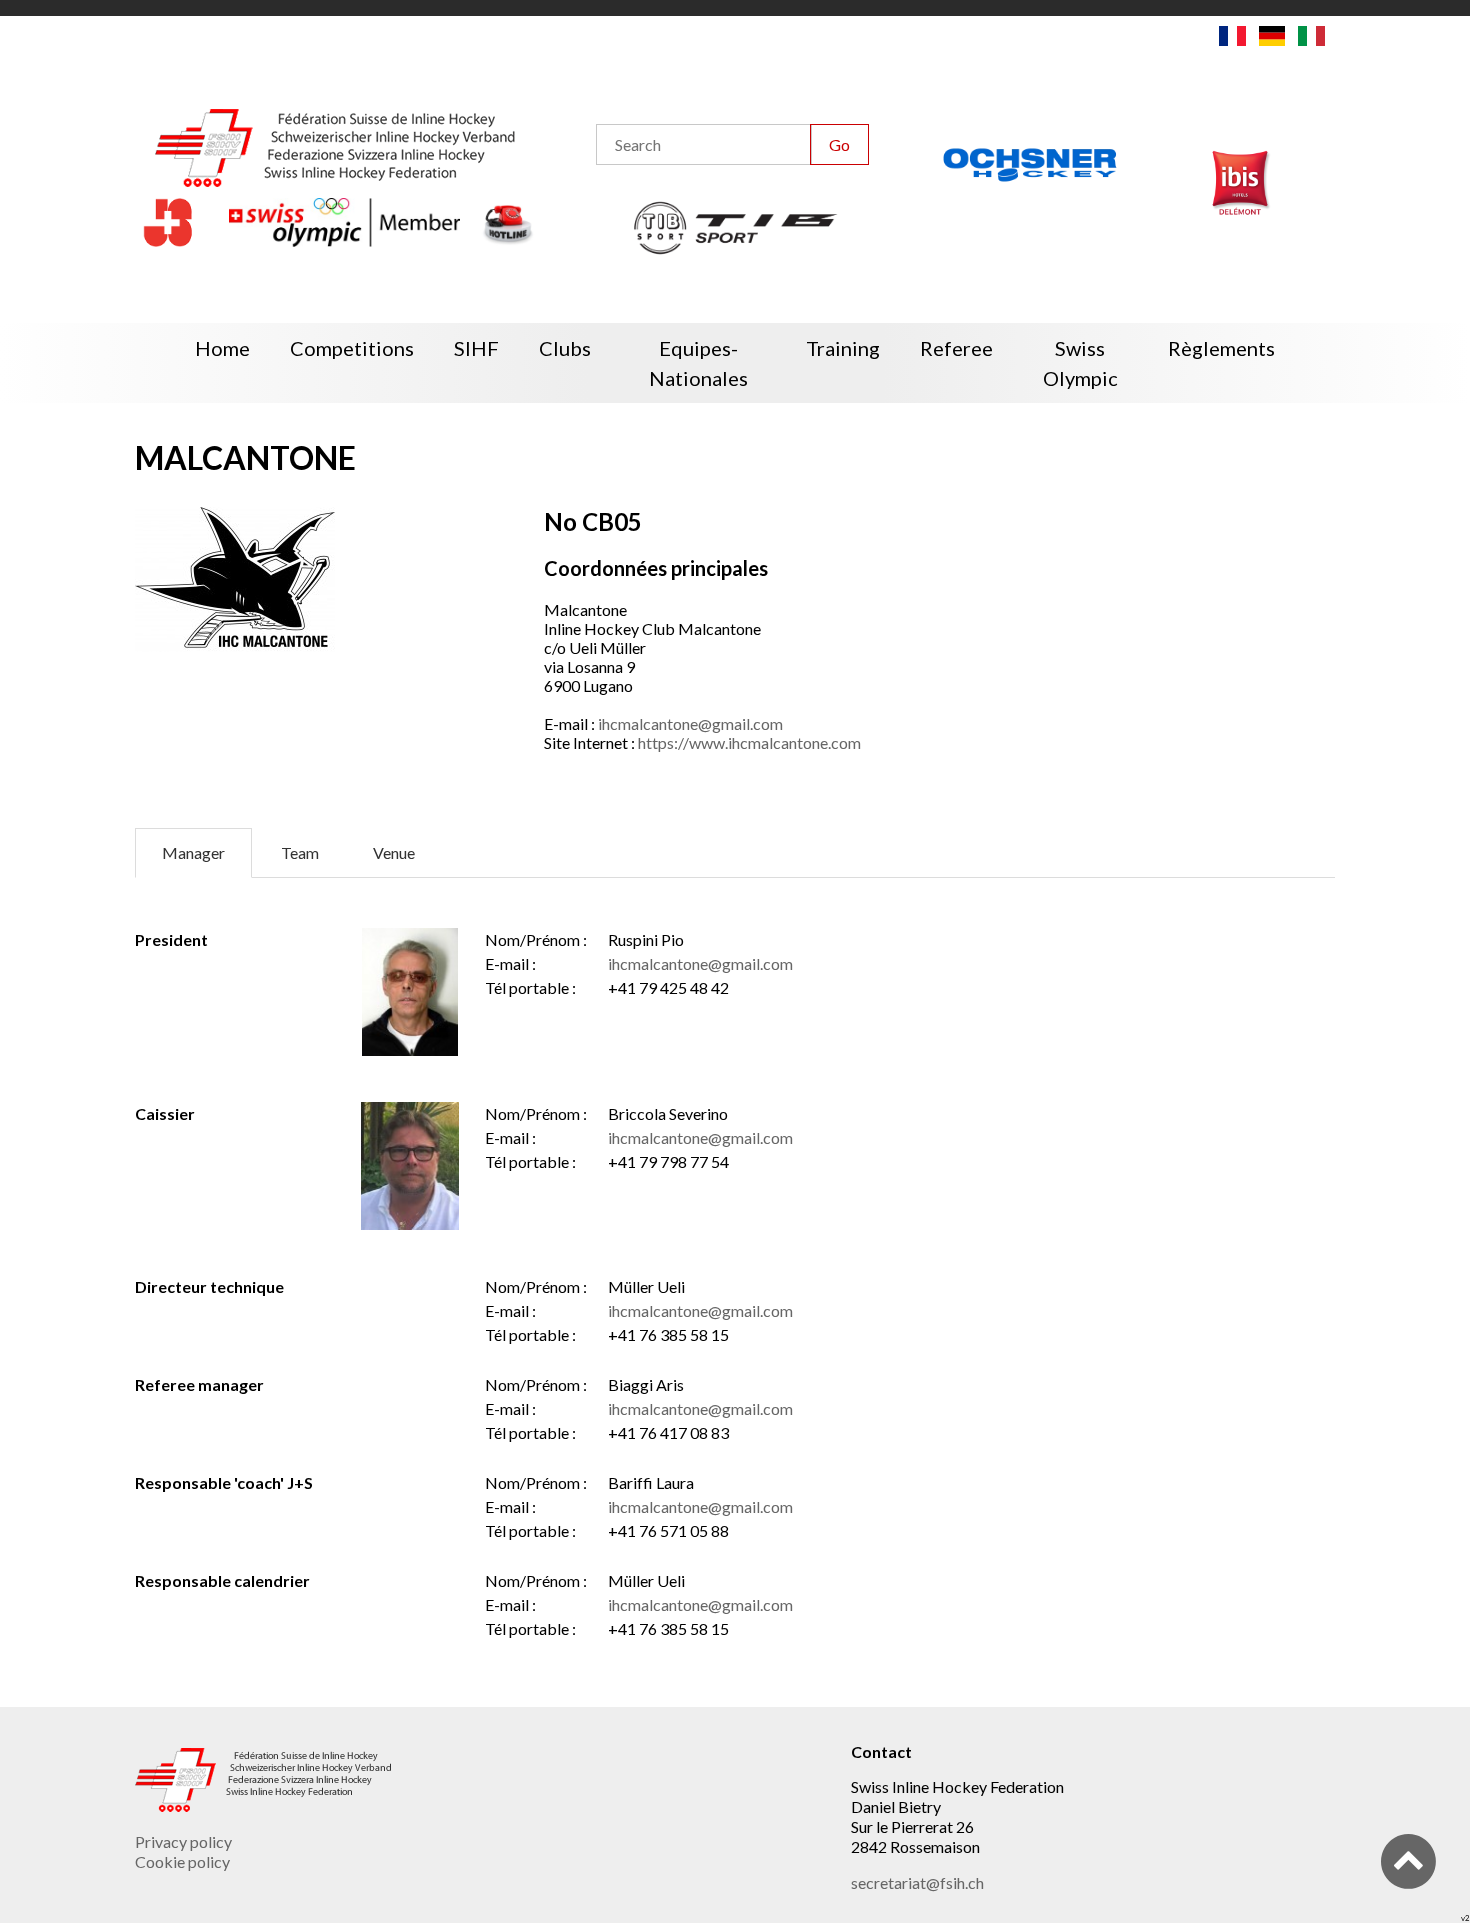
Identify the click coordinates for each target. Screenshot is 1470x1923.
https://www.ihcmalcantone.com (749, 742)
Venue (394, 852)
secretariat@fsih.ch (917, 1882)
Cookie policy (182, 1861)
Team (300, 852)
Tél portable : (530, 987)
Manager (193, 852)
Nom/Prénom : (536, 939)
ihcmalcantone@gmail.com (690, 723)
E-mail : (510, 963)
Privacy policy (183, 1841)
